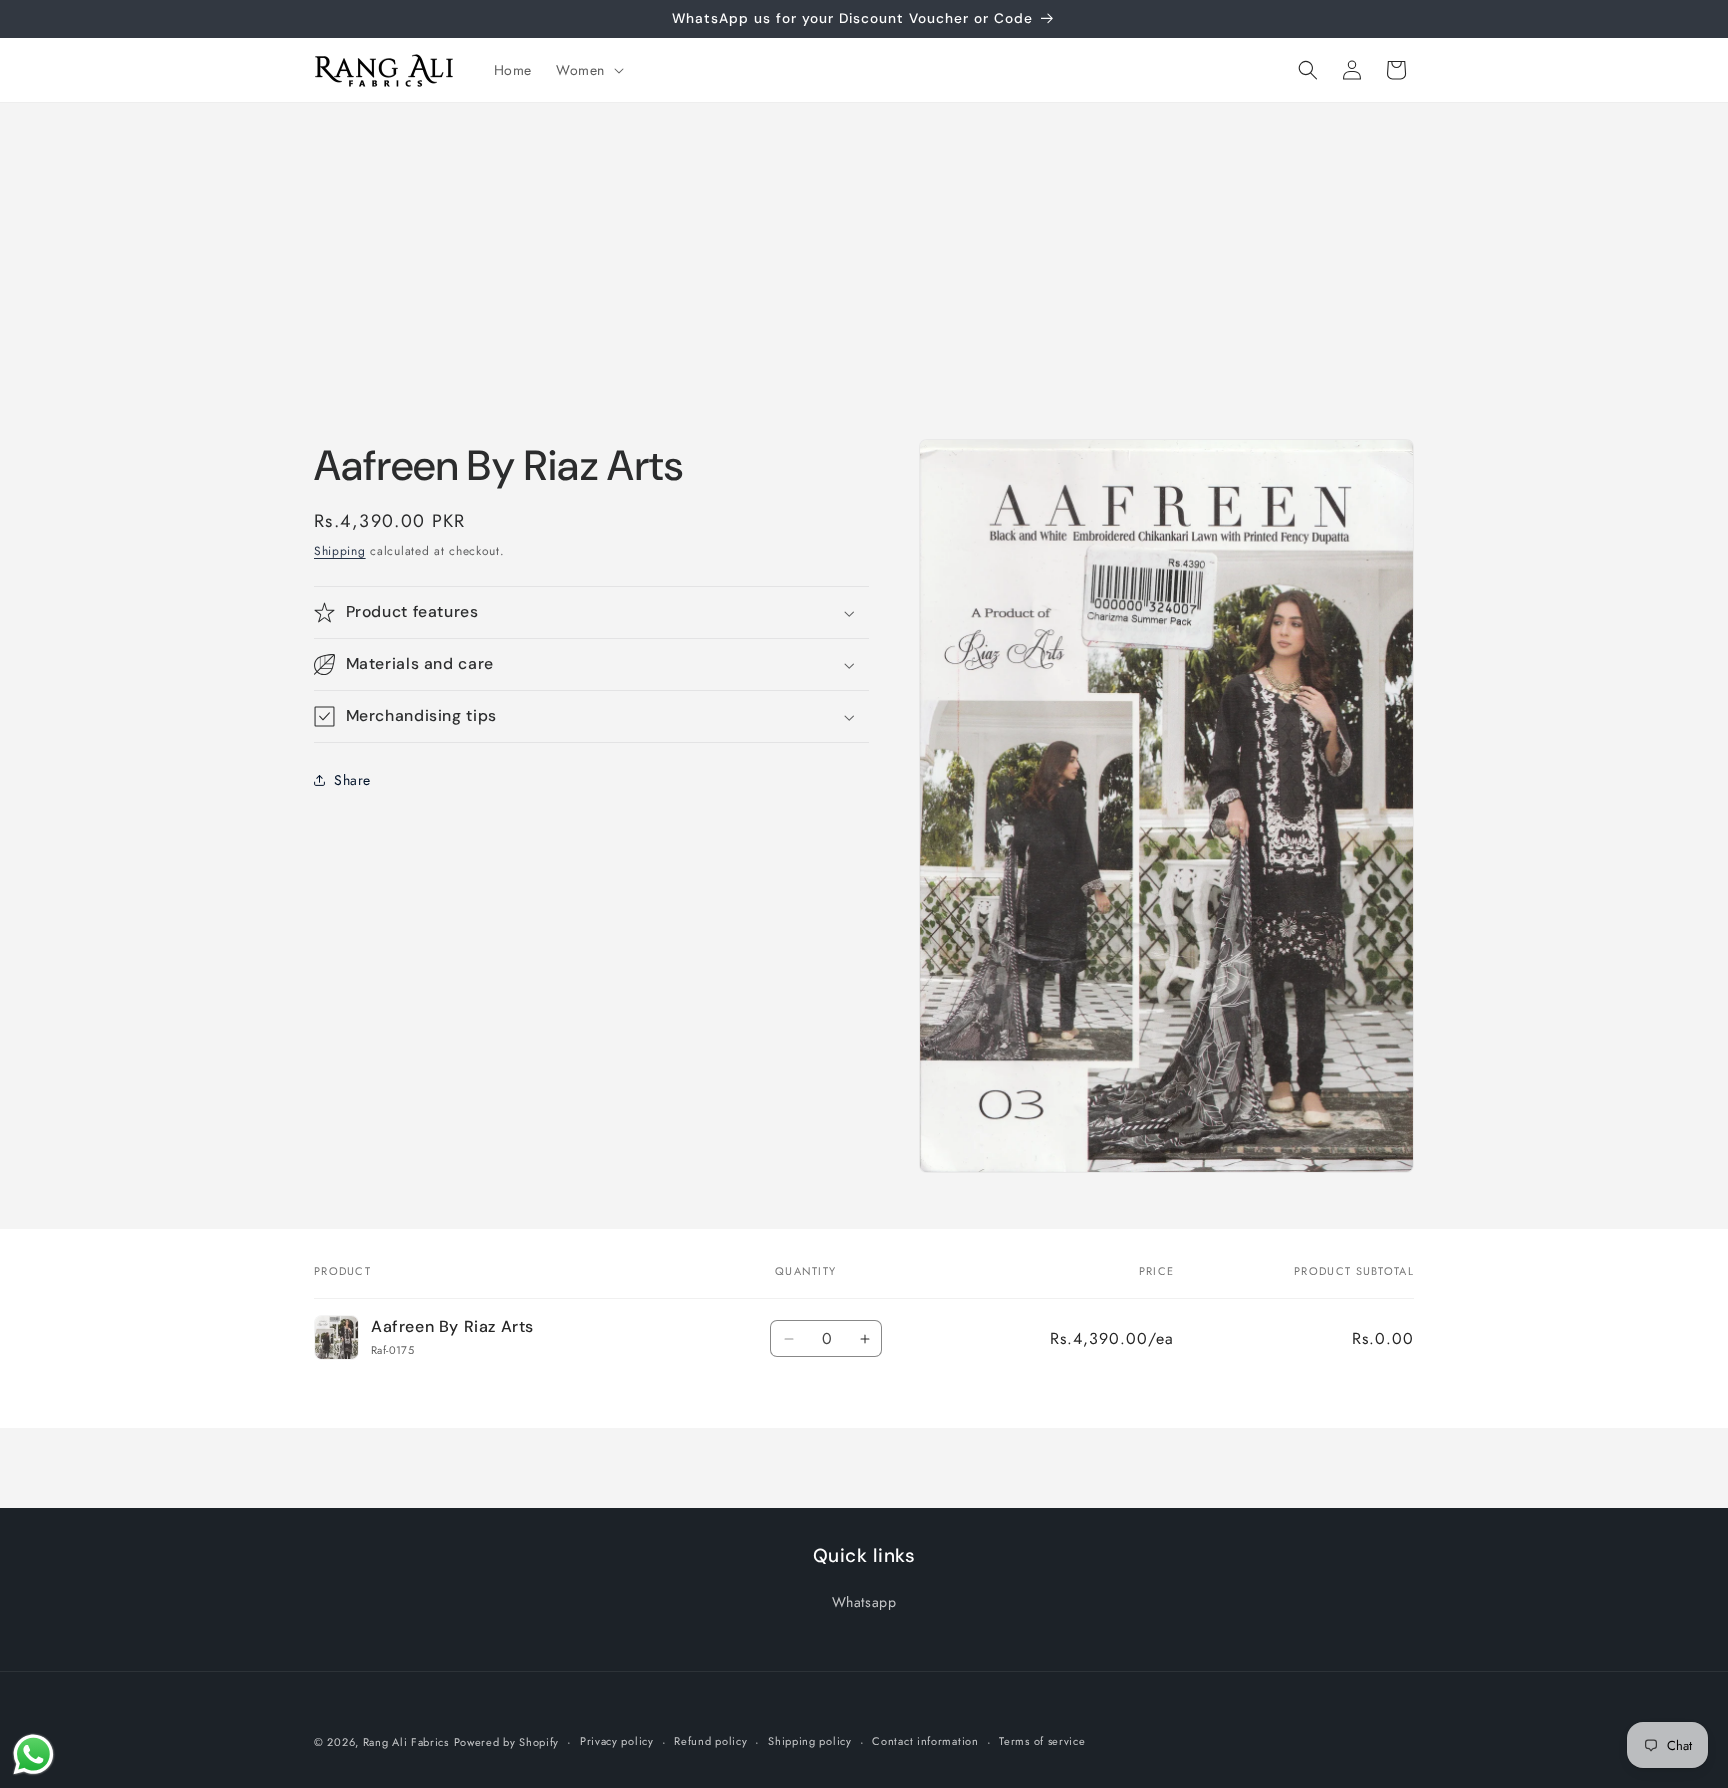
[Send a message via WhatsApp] (33, 1754)
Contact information (925, 1741)
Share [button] (352, 780)
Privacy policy (617, 1741)
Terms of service (1042, 1741)
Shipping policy (810, 1741)
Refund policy (710, 1741)
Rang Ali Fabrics (406, 1742)
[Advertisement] (864, 253)
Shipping (340, 551)
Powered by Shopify (507, 1742)
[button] (588, 70)
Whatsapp (864, 1602)
